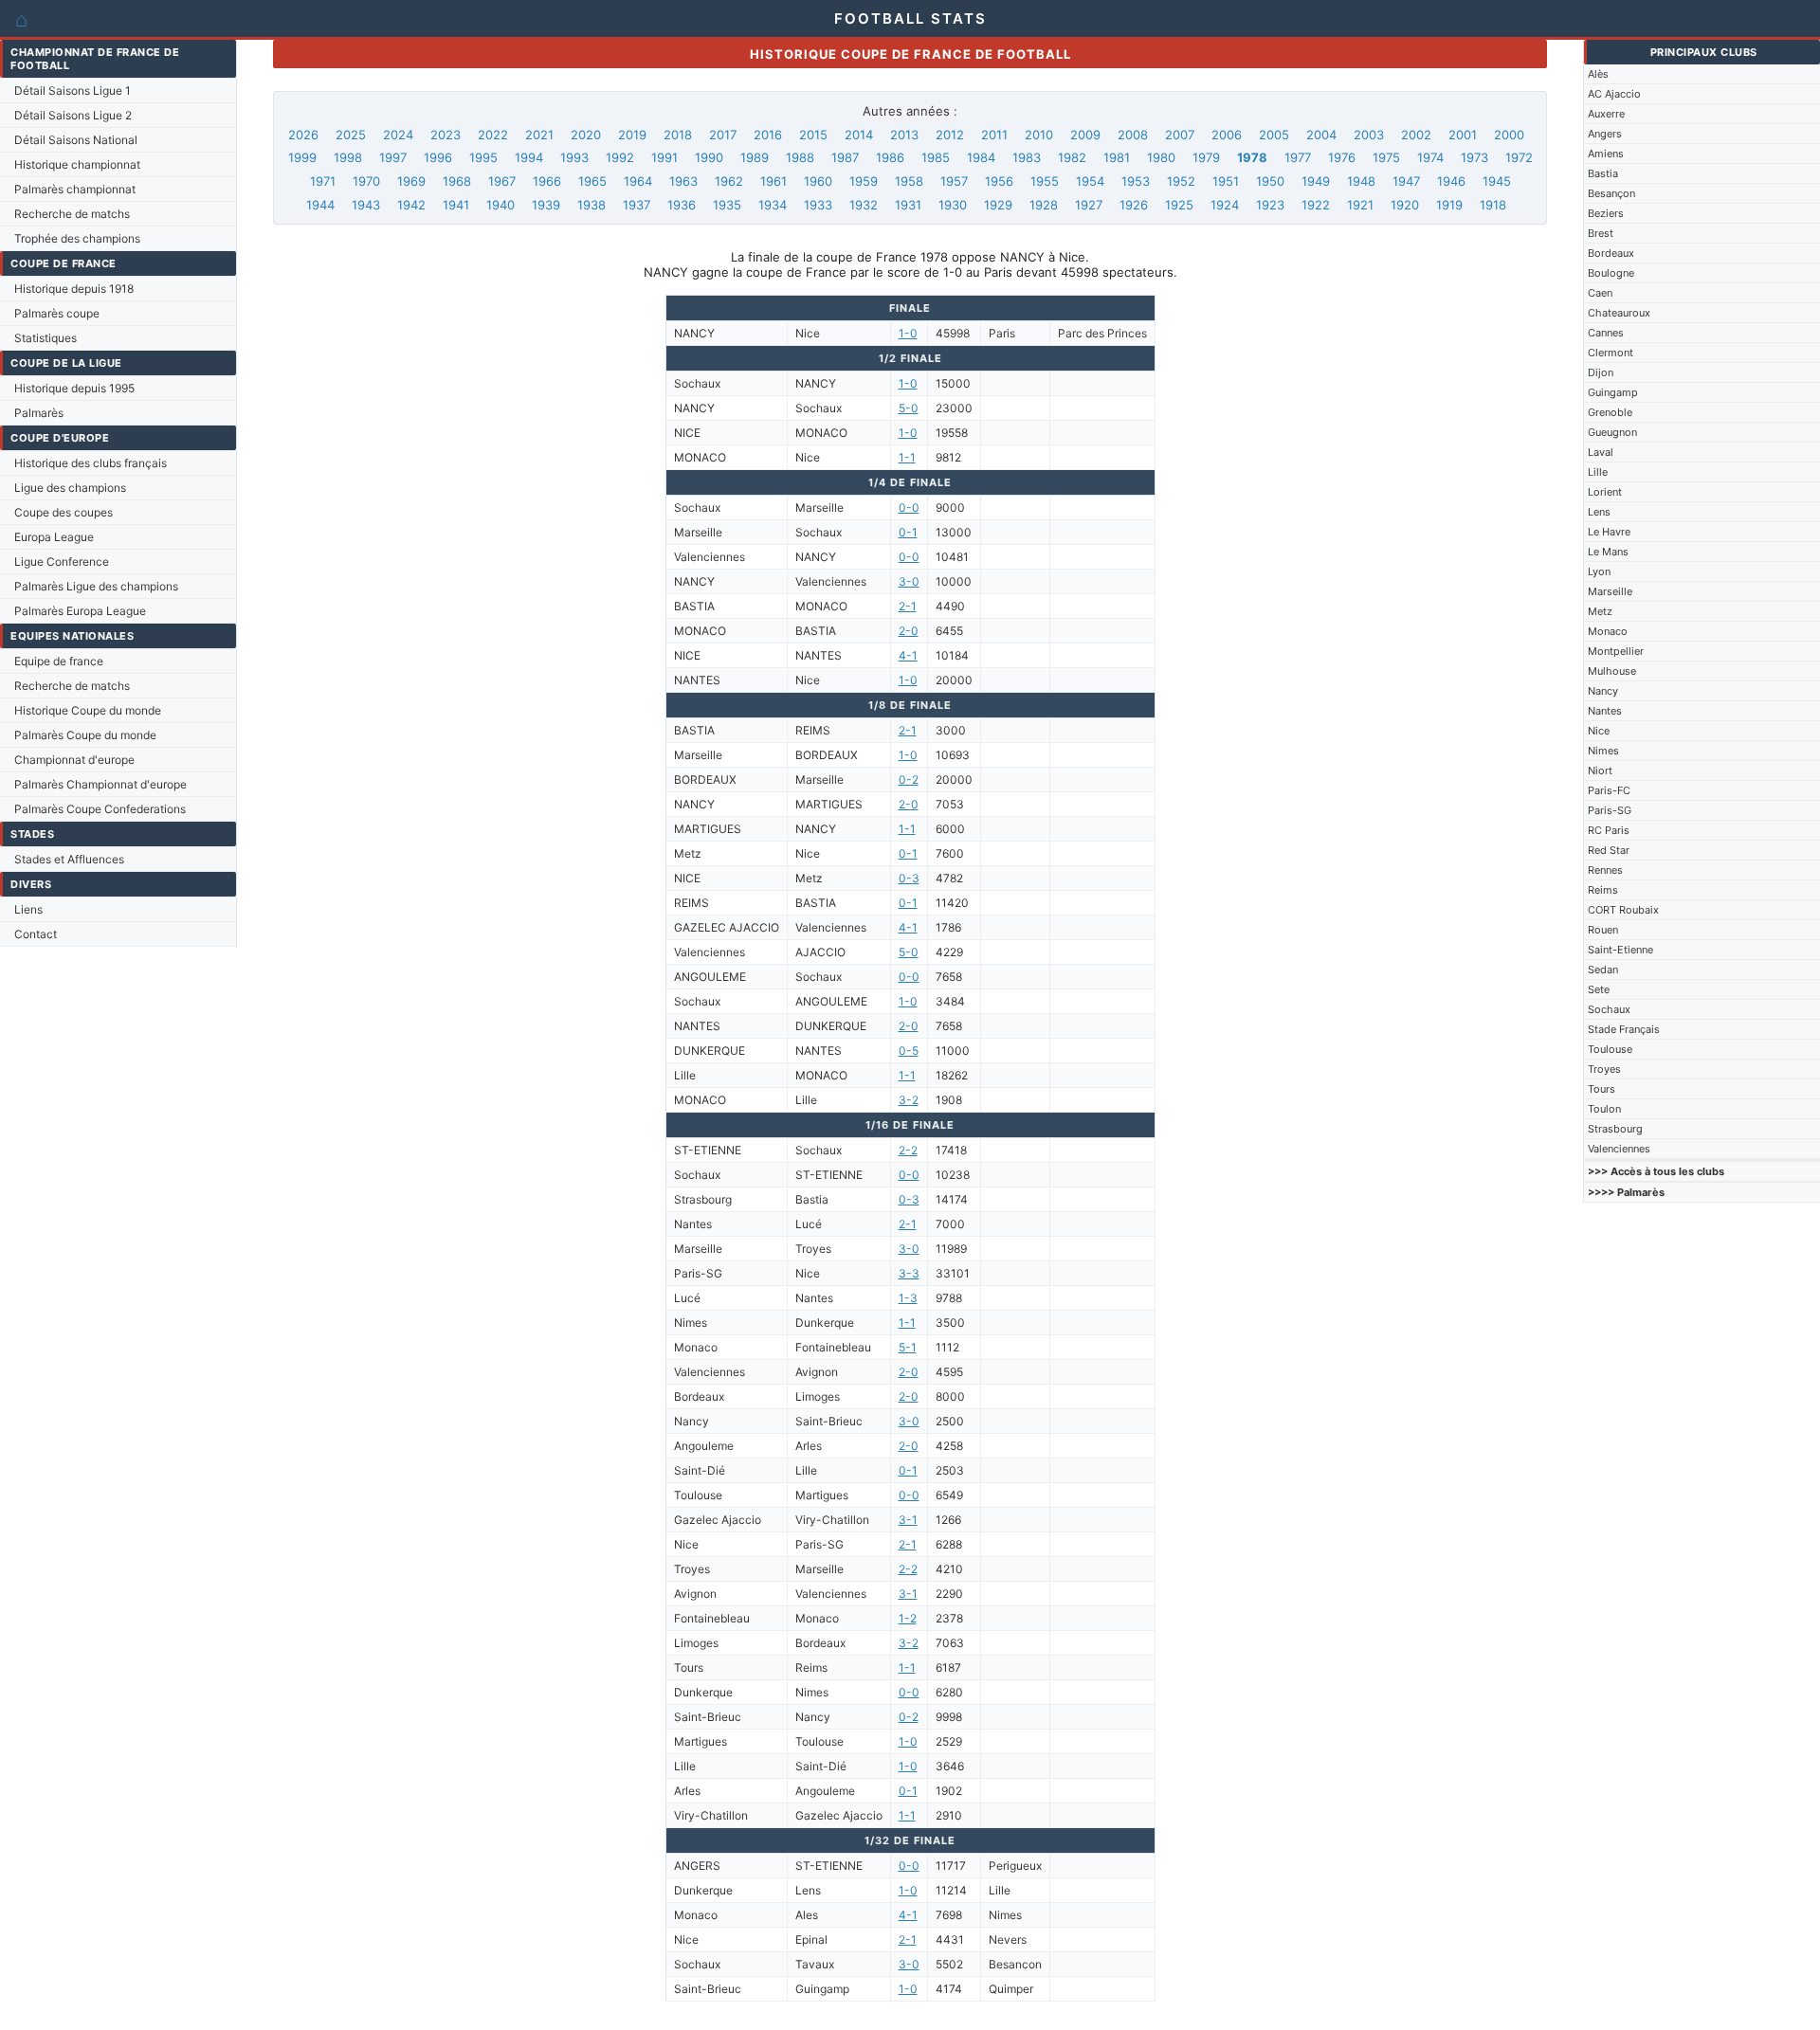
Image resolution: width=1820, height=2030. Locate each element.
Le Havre (1609, 532)
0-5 (909, 1051)
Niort (1600, 770)
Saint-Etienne (1620, 950)
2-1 (908, 606)
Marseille (1610, 591)
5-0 (909, 408)
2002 (1416, 135)
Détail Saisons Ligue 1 (73, 91)
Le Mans (1608, 552)
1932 (864, 205)
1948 (1361, 181)
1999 (302, 157)
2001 (1463, 135)
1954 (1090, 181)
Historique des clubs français (91, 463)
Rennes (1605, 870)
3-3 (909, 1273)
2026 (303, 135)
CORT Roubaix (1623, 910)
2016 (768, 135)
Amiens (1606, 154)
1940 (500, 205)
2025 (351, 135)
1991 (664, 157)
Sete (1599, 989)
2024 (398, 135)
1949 (1316, 181)
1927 (1089, 205)
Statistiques (45, 338)
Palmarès (39, 413)
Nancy (1603, 691)
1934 (773, 205)
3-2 (909, 1100)
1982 (1072, 157)
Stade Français (1624, 1029)
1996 (438, 157)
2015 (813, 135)
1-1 (907, 457)
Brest (1601, 233)
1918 (1493, 205)
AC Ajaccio (1614, 94)
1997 (393, 157)
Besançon (1611, 193)
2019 (632, 135)
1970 (366, 181)
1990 (709, 157)
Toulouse (1610, 1049)
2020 (586, 135)
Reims (1603, 890)
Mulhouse (1612, 671)
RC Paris (1609, 830)
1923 (1270, 205)
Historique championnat (77, 164)
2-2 (908, 1150)
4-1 (908, 655)
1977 (1298, 157)
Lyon (1599, 571)
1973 (1474, 157)
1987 (845, 157)
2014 (859, 135)
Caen (1600, 293)
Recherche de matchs (72, 214)
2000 (1509, 135)
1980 (1161, 157)
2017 (723, 135)
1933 (818, 205)
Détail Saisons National (76, 140)
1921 (1360, 205)
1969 (411, 181)
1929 (998, 205)
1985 (936, 157)
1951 (1226, 181)
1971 (323, 181)
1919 (1449, 205)
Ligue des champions (70, 488)
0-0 (909, 507)
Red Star (1609, 850)
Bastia (1603, 173)
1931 (908, 205)
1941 (456, 205)
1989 (755, 157)
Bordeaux (1611, 253)
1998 (348, 157)
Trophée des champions (77, 238)
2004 (1321, 135)
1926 (1134, 205)
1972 (1519, 157)
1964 (638, 181)
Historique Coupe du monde (88, 710)
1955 (1045, 181)
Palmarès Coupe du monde (85, 735)
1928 (1044, 205)
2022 (493, 135)
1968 (457, 181)
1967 (502, 181)
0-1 (908, 532)
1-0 (908, 333)
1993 (574, 157)
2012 (950, 135)
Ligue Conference (62, 562)
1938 (591, 205)
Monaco (1608, 631)
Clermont (1611, 353)
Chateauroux (1619, 313)
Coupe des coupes (64, 512)
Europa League (54, 537)
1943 (366, 205)
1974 (1430, 157)
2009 (1085, 135)
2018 (678, 135)
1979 (1206, 157)
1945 (1497, 181)
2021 (539, 135)
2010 (1039, 135)
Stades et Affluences (69, 859)
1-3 (908, 1298)
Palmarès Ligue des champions (96, 586)
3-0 (909, 581)
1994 (529, 157)
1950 (1270, 181)
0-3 (909, 878)
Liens (28, 909)
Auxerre (1606, 114)
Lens (1599, 512)
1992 (620, 157)
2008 (1133, 135)
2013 (904, 135)
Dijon (1601, 372)
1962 (729, 181)
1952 (1181, 181)
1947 (1406, 181)
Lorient (1605, 492)
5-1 (908, 1347)
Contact (36, 934)
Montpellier (1616, 651)
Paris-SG (1610, 810)
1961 (773, 181)
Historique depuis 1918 (74, 289)
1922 (1316, 205)
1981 (1117, 157)
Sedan (1603, 970)
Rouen (1603, 930)
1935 (727, 205)
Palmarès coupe (57, 313)
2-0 (909, 631)
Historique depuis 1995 (74, 388)
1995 (483, 157)
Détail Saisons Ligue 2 (73, 115)
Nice (1599, 731)
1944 (320, 205)
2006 (1227, 135)
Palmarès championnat (75, 189)
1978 (1252, 157)
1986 (890, 157)
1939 (546, 205)
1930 (953, 205)
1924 (1225, 205)
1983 (1027, 157)
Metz (1600, 611)
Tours (1602, 1089)
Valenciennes (1619, 1149)
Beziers (1606, 213)
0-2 (909, 779)
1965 (592, 181)
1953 (1136, 181)
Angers (1605, 134)
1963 (683, 181)
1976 (1342, 157)
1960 (818, 181)
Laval (1601, 452)
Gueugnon (1612, 432)
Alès (1598, 74)
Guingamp (1613, 392)
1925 (1179, 205)
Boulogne (1611, 273)
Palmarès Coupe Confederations (100, 809)
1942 (411, 205)
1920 (1405, 205)
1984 (981, 157)
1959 (864, 181)
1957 (954, 181)
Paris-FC (1609, 790)
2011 (994, 135)
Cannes (1606, 333)
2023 (446, 135)
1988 (800, 157)
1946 (1451, 181)
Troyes (1604, 1069)
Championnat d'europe (74, 760)
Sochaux (1609, 1009)
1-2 (908, 1618)
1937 (637, 205)
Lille (1598, 472)
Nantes (1605, 711)
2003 (1369, 135)
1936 (682, 205)
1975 (1386, 157)
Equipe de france (59, 661)
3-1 (908, 1520)
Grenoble (1610, 412)
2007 (1180, 135)
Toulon (1604, 1109)
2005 (1274, 135)
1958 (909, 181)
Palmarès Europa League (80, 611)
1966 (547, 181)
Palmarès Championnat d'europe (100, 784)
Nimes (1603, 751)
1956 (999, 181)
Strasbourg (1615, 1129)
